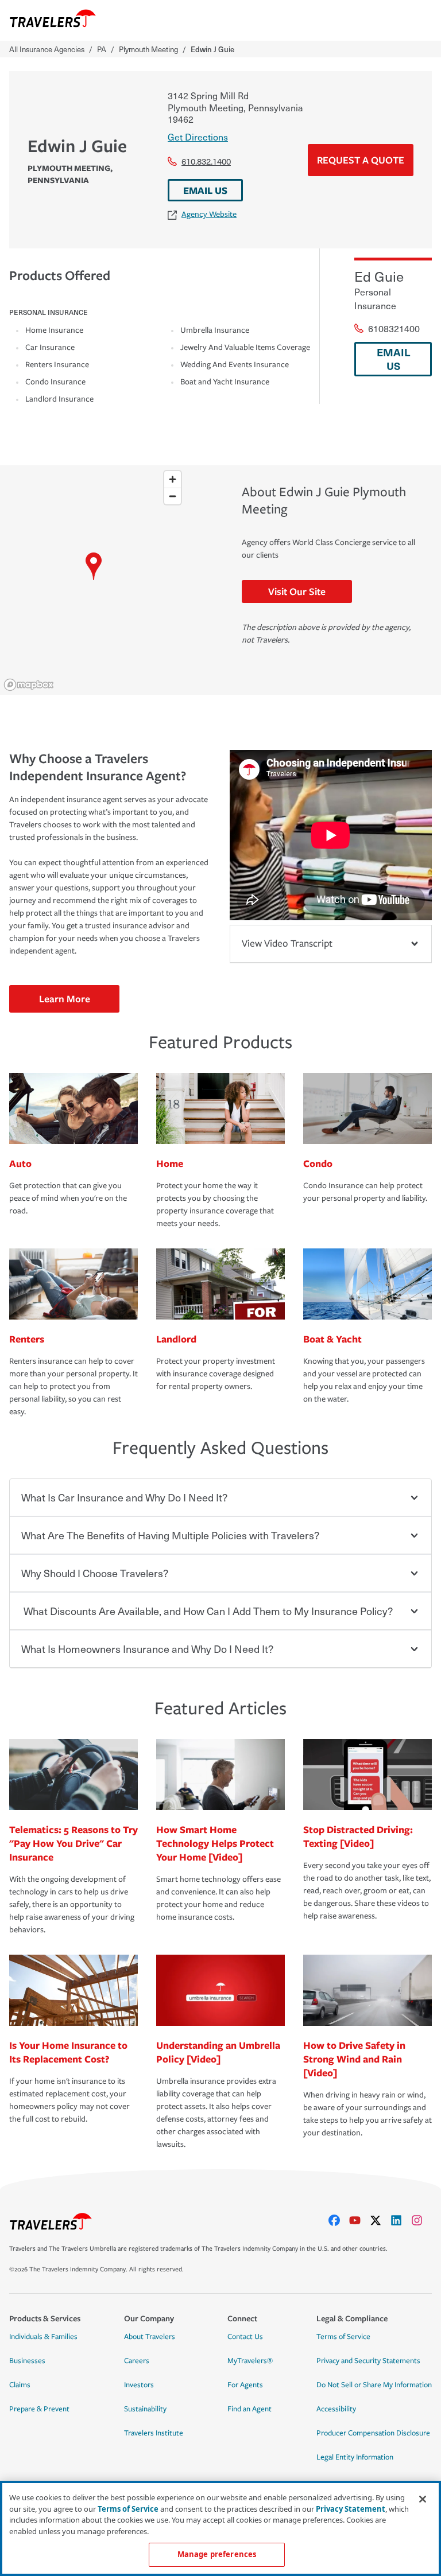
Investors (139, 2385)
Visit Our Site (297, 591)
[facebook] (339, 2220)
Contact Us (245, 2337)
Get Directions (198, 137)
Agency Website (209, 214)
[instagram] (421, 2220)
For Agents (245, 2385)
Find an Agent (249, 2409)
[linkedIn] (401, 2220)
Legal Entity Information (355, 2457)
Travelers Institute (154, 2433)
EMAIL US (205, 190)
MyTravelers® (250, 2361)
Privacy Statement (351, 2509)
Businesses (27, 2361)
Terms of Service (343, 2337)
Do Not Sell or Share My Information (374, 2385)
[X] (380, 2220)
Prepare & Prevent (39, 2409)
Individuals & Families (43, 2337)
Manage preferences (217, 2554)
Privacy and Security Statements (368, 2361)
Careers (137, 2361)
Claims (20, 2385)
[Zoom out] (173, 496)
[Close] (423, 2499)
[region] (93, 580)
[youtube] (359, 2220)
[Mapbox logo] (29, 685)
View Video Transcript (287, 943)
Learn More (65, 999)
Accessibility (336, 2409)
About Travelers (150, 2337)
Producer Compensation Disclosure (373, 2433)
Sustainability (145, 2409)
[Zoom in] (173, 479)
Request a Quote (361, 160)
